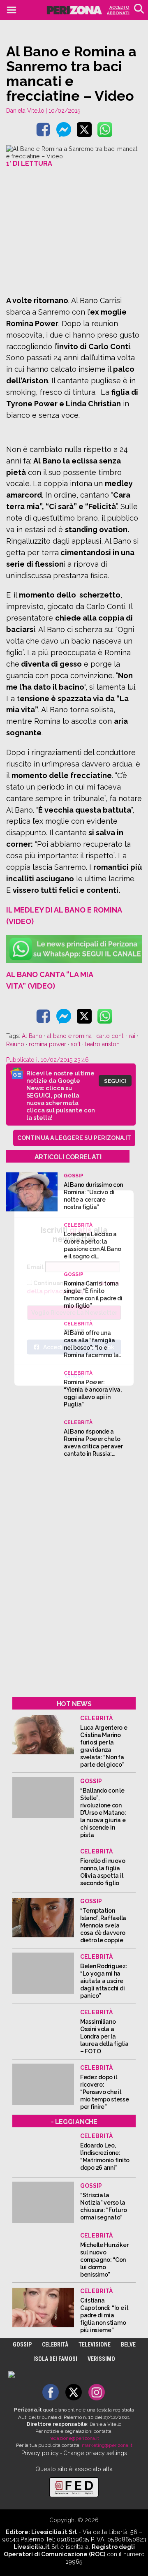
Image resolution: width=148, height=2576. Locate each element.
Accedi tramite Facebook (79, 1347)
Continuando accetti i (73, 1287)
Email (35, 1267)
